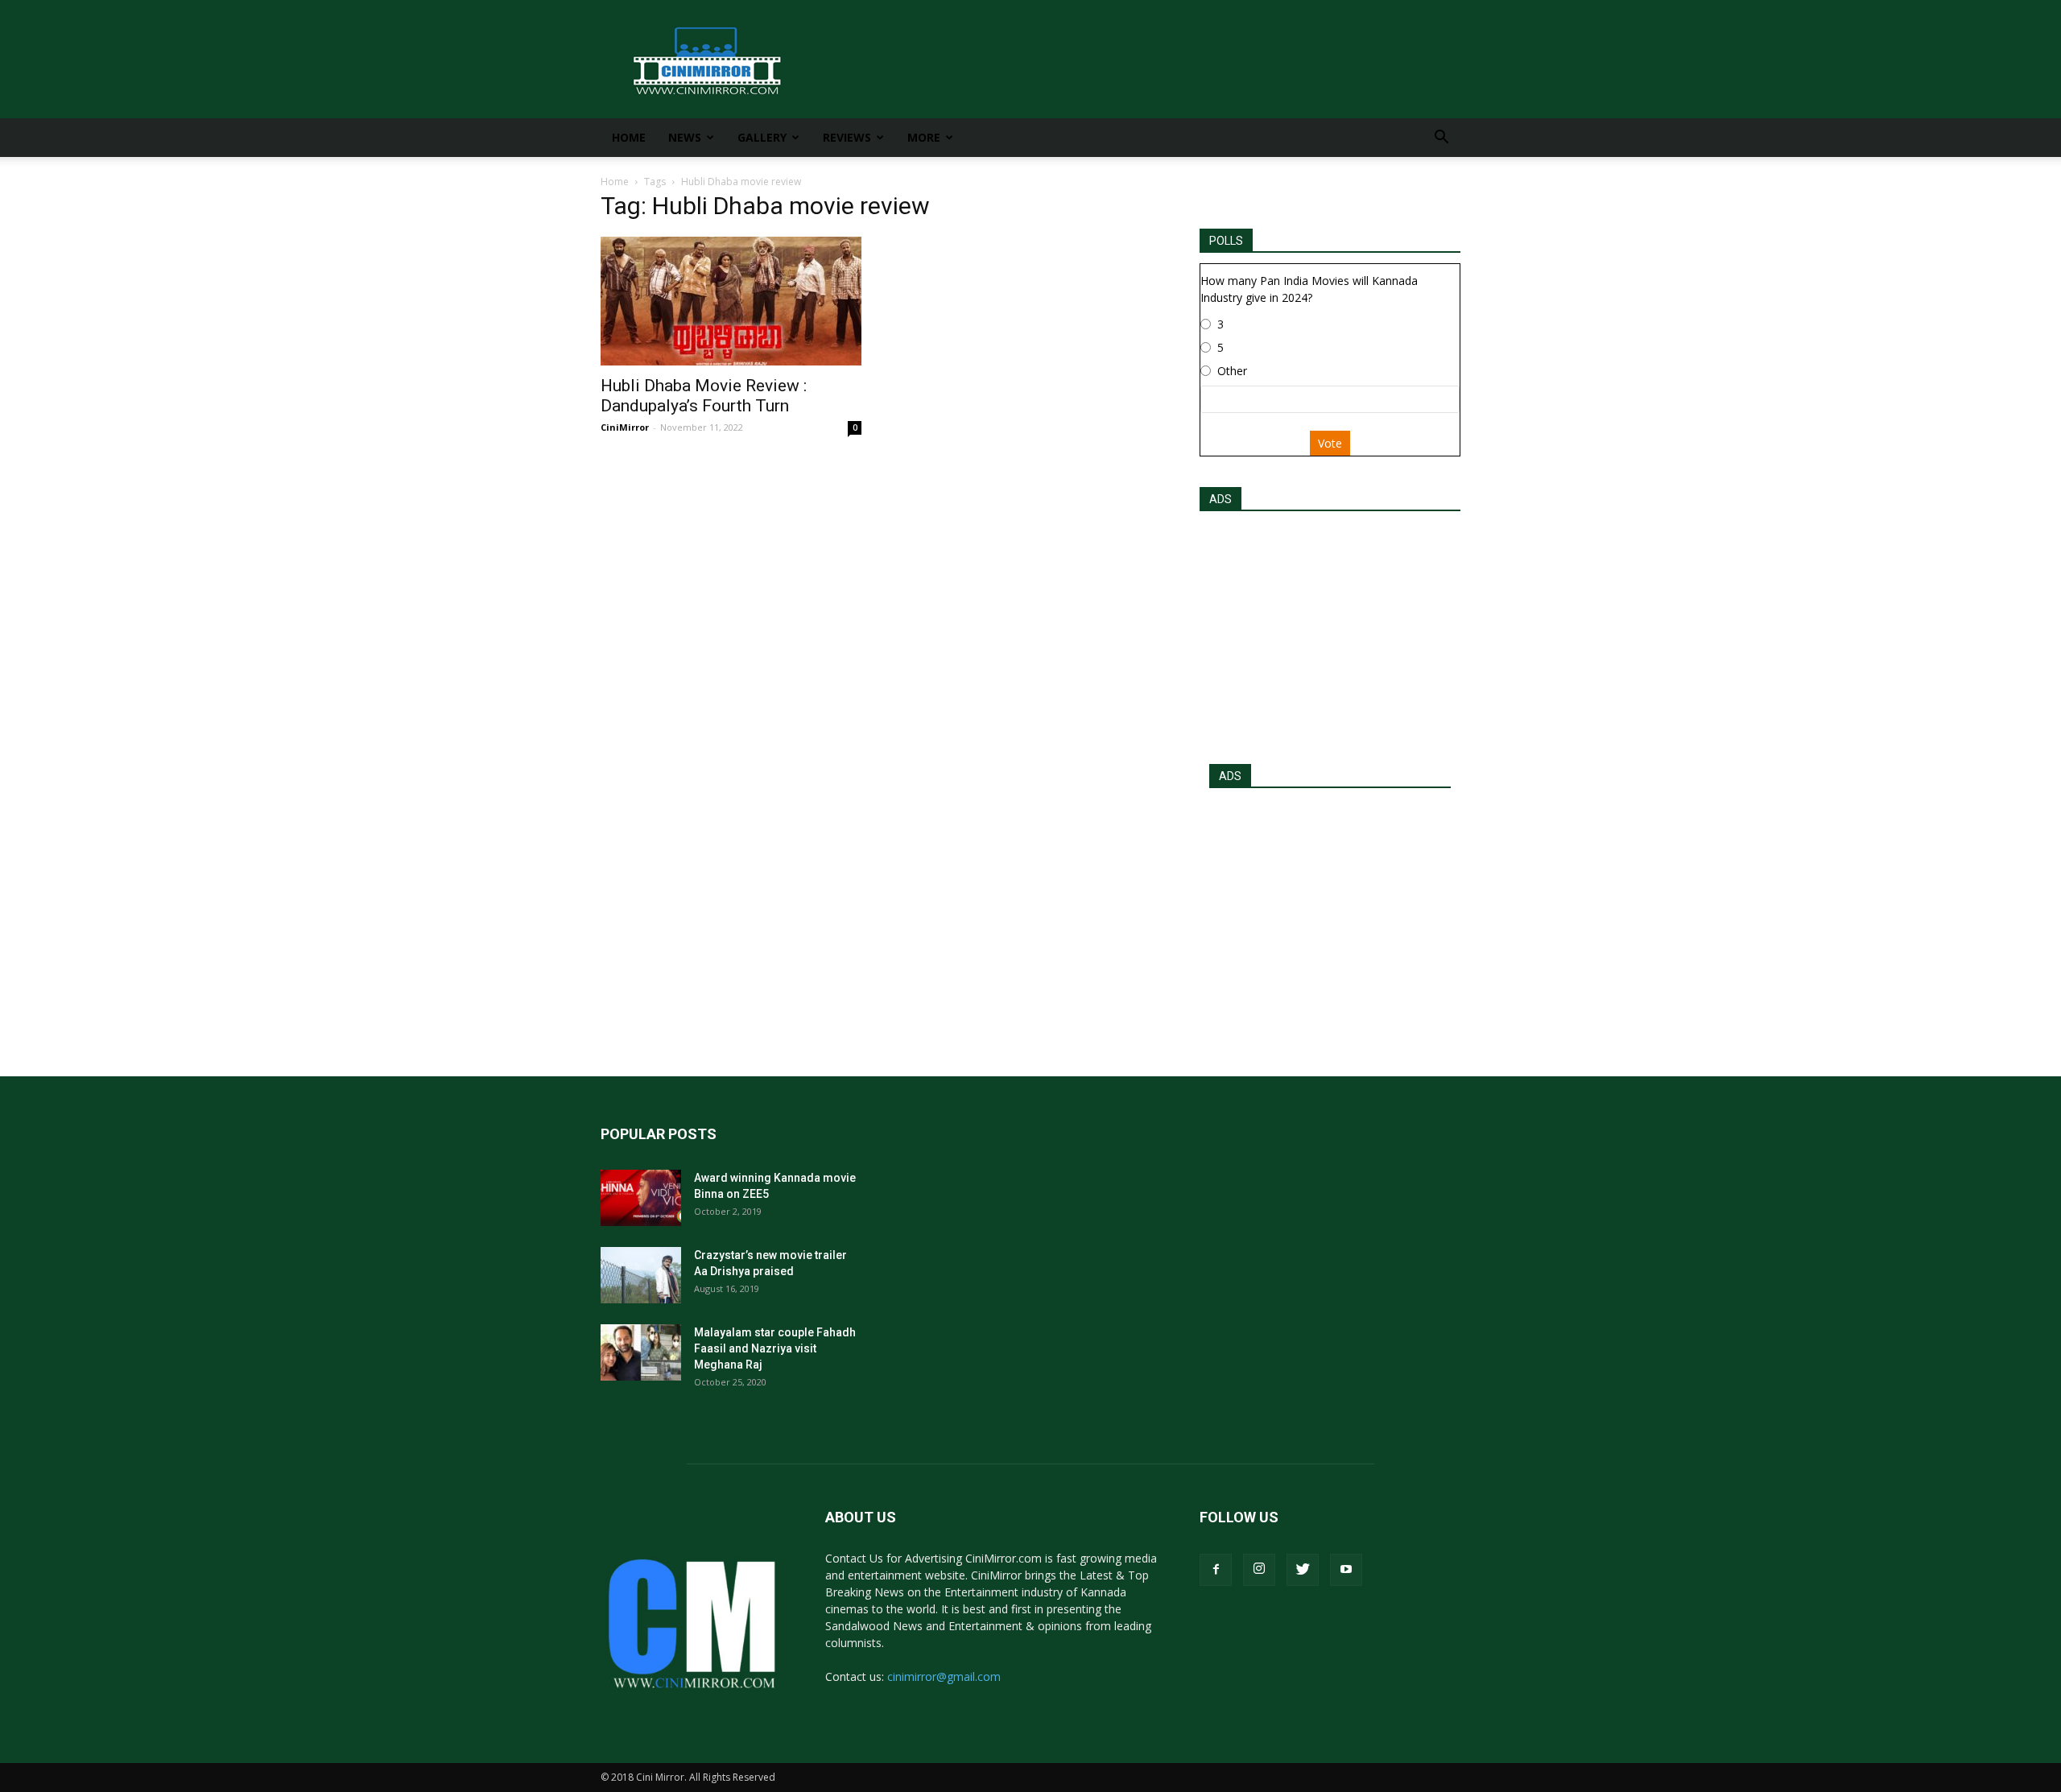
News (685, 137)
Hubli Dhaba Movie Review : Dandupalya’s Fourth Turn (704, 396)
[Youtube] (1346, 1570)
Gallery (762, 137)
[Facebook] (1216, 1570)
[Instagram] (1259, 1570)
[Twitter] (1303, 1570)
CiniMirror (625, 427)
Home (629, 137)
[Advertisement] (1330, 633)
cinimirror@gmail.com (944, 1676)
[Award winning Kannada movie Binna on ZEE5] (641, 1198)
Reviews (847, 137)
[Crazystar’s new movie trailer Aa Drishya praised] (641, 1275)
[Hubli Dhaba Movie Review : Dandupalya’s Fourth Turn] (731, 301)
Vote (1330, 443)
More (924, 137)
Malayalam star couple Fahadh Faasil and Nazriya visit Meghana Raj (775, 1348)
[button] (1441, 139)
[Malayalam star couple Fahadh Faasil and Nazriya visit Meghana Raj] (641, 1352)
